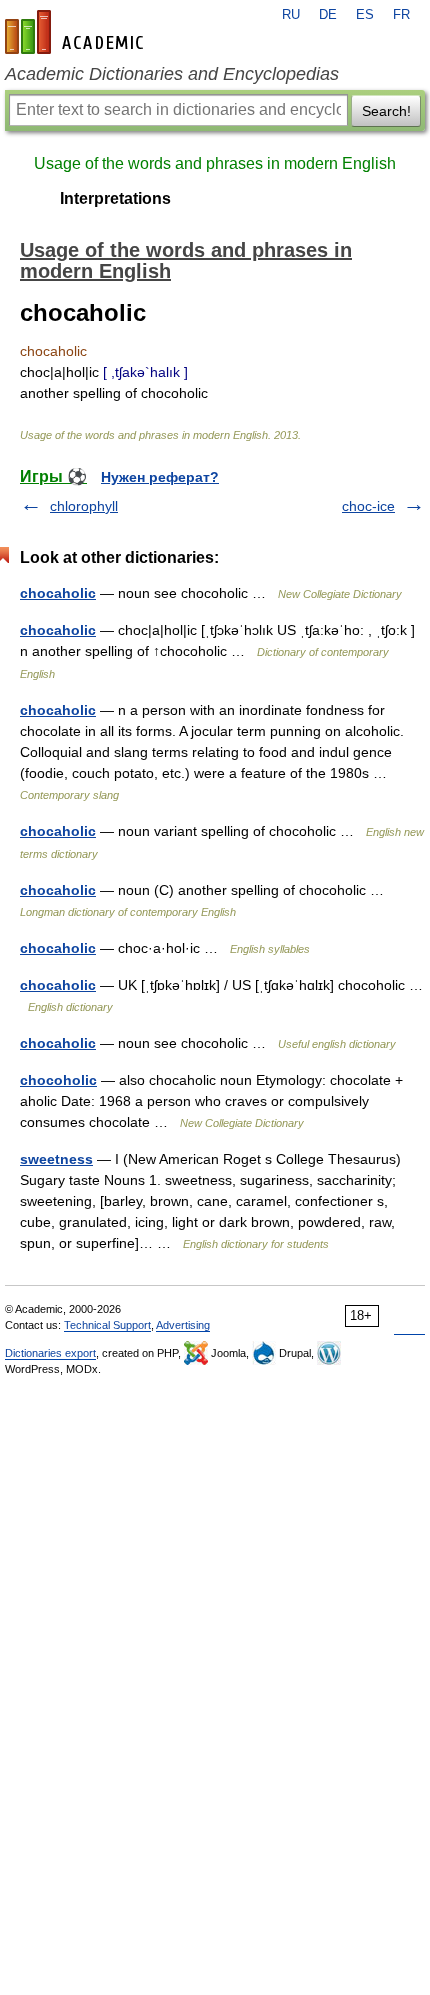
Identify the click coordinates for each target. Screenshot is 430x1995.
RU (291, 15)
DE (328, 15)
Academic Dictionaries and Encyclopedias (172, 74)
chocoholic (58, 1080)
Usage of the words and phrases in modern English (215, 163)
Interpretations (115, 198)
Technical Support (107, 1325)
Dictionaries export (50, 1353)
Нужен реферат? (160, 477)
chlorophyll (84, 506)
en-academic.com (77, 32)
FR (401, 15)
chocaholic (58, 593)
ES (365, 15)
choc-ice (368, 506)
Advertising (183, 1325)
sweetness (56, 1159)
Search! (386, 111)
